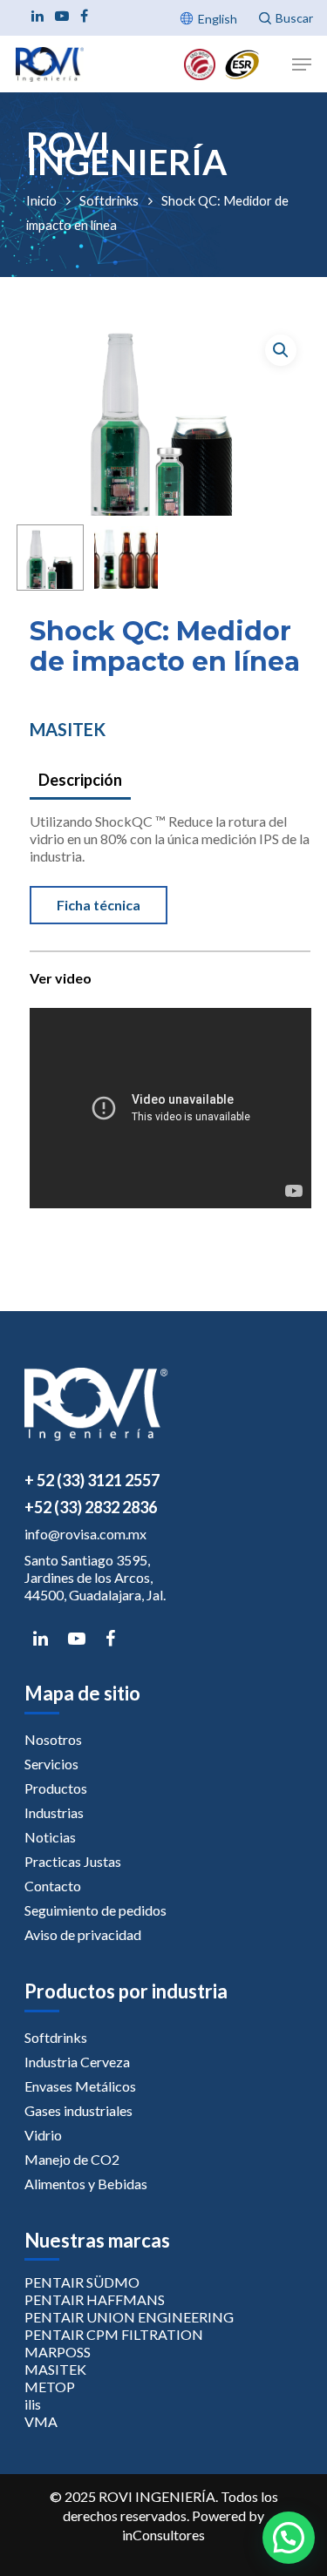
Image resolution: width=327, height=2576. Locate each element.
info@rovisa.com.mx (85, 1534)
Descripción (80, 780)
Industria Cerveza (77, 2062)
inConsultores (163, 2535)
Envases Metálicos (80, 2086)
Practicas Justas (73, 1861)
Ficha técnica (99, 905)
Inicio (41, 200)
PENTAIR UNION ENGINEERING (129, 2317)
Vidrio (43, 2135)
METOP (50, 2387)
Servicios (51, 1764)
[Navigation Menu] (302, 64)
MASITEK (68, 729)
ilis (33, 2404)
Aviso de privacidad (83, 1934)
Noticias (50, 1837)
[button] (281, 350)
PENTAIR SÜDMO (82, 2282)
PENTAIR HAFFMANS (95, 2299)
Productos (56, 1788)
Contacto (53, 1886)
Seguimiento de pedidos (95, 1910)
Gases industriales (78, 2110)
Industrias (54, 1812)
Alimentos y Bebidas (86, 2184)
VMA (41, 2421)
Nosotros (53, 1739)
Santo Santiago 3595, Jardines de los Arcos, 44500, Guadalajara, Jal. (95, 1577)
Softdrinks (109, 200)
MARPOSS (58, 2352)
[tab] (170, 781)
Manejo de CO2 (72, 2159)
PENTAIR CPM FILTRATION (114, 2334)
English (218, 19)
